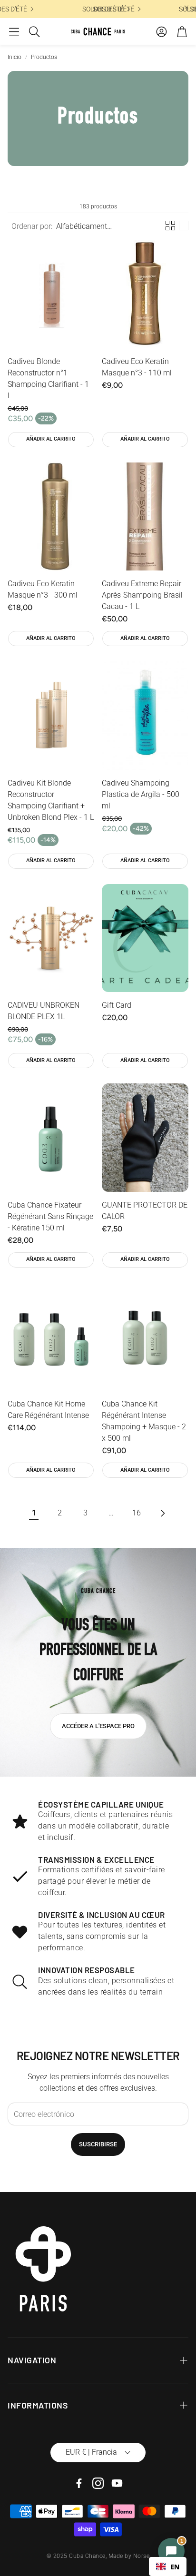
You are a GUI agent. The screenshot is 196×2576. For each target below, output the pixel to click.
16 (137, 1513)
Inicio (15, 57)
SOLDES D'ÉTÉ (99, 9)
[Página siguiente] (162, 1513)
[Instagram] (98, 2483)
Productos (44, 57)
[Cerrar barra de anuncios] (186, 7)
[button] (14, 31)
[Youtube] (117, 2483)
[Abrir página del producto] (51, 294)
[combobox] (168, 2566)
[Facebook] (79, 2483)
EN (175, 2567)
